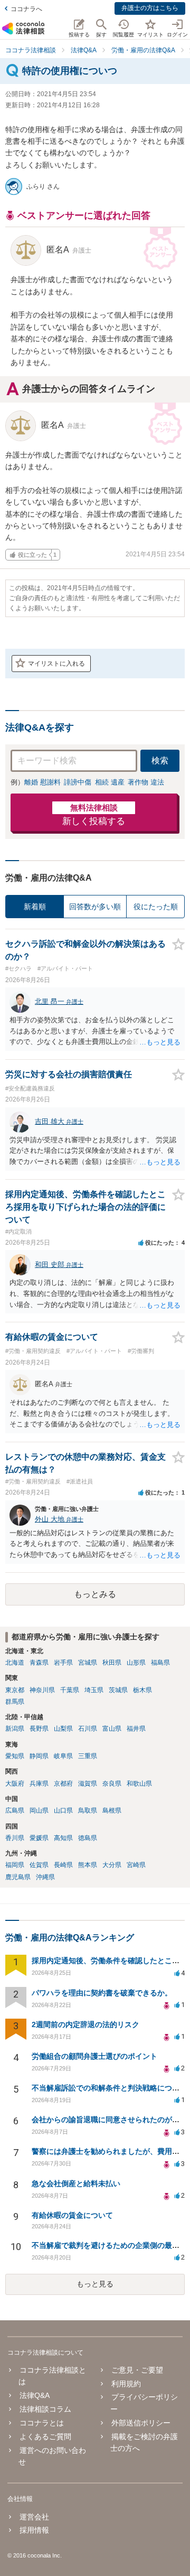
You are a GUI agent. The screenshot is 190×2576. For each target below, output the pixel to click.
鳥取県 (88, 1810)
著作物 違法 (146, 782)
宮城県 (88, 1663)
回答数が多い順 (95, 907)
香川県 (15, 1838)
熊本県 (88, 1865)
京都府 (63, 1784)
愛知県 (15, 1756)
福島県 (160, 1663)
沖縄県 (45, 1877)
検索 (160, 760)
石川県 (88, 1729)
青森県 (39, 1663)
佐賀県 (39, 1865)
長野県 (39, 1729)
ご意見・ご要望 (137, 2370)
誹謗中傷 (78, 782)
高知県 (63, 1838)
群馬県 (15, 1702)
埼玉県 (94, 1690)
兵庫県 (39, 1784)
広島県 (15, 1810)
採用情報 (34, 2530)
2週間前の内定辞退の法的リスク (85, 2024)
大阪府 (15, 1784)
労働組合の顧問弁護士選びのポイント (94, 2056)
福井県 (136, 1729)
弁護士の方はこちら (150, 8)
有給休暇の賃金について (72, 2215)
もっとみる (95, 1594)
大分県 (112, 1865)
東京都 (15, 1690)
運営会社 (34, 2517)
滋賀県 (88, 1784)
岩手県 (63, 1663)
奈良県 (112, 1784)
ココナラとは (42, 2423)
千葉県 (70, 1690)
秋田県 (112, 1663)
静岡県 (39, 1756)
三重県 (88, 1756)
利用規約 (126, 2384)
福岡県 (15, 1865)
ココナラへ (26, 9)
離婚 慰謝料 (42, 782)
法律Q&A (35, 2395)
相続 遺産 (110, 782)
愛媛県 (39, 1838)
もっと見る (95, 2284)
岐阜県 (63, 1756)
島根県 (112, 1810)
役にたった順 (156, 907)
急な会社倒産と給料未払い (76, 2183)
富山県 (112, 1729)
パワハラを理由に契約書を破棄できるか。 (102, 1993)
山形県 (136, 1663)
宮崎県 (136, 1865)
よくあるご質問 (45, 2437)
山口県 (63, 1810)
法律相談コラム (45, 2409)
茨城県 (118, 1690)
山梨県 (63, 1729)
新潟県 (15, 1729)
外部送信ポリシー (141, 2423)
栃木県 (142, 1690)
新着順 (35, 907)
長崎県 (63, 1865)
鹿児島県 (18, 1877)
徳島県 (88, 1838)
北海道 (15, 1663)
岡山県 (39, 1810)
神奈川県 (42, 1690)
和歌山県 (139, 1784)
